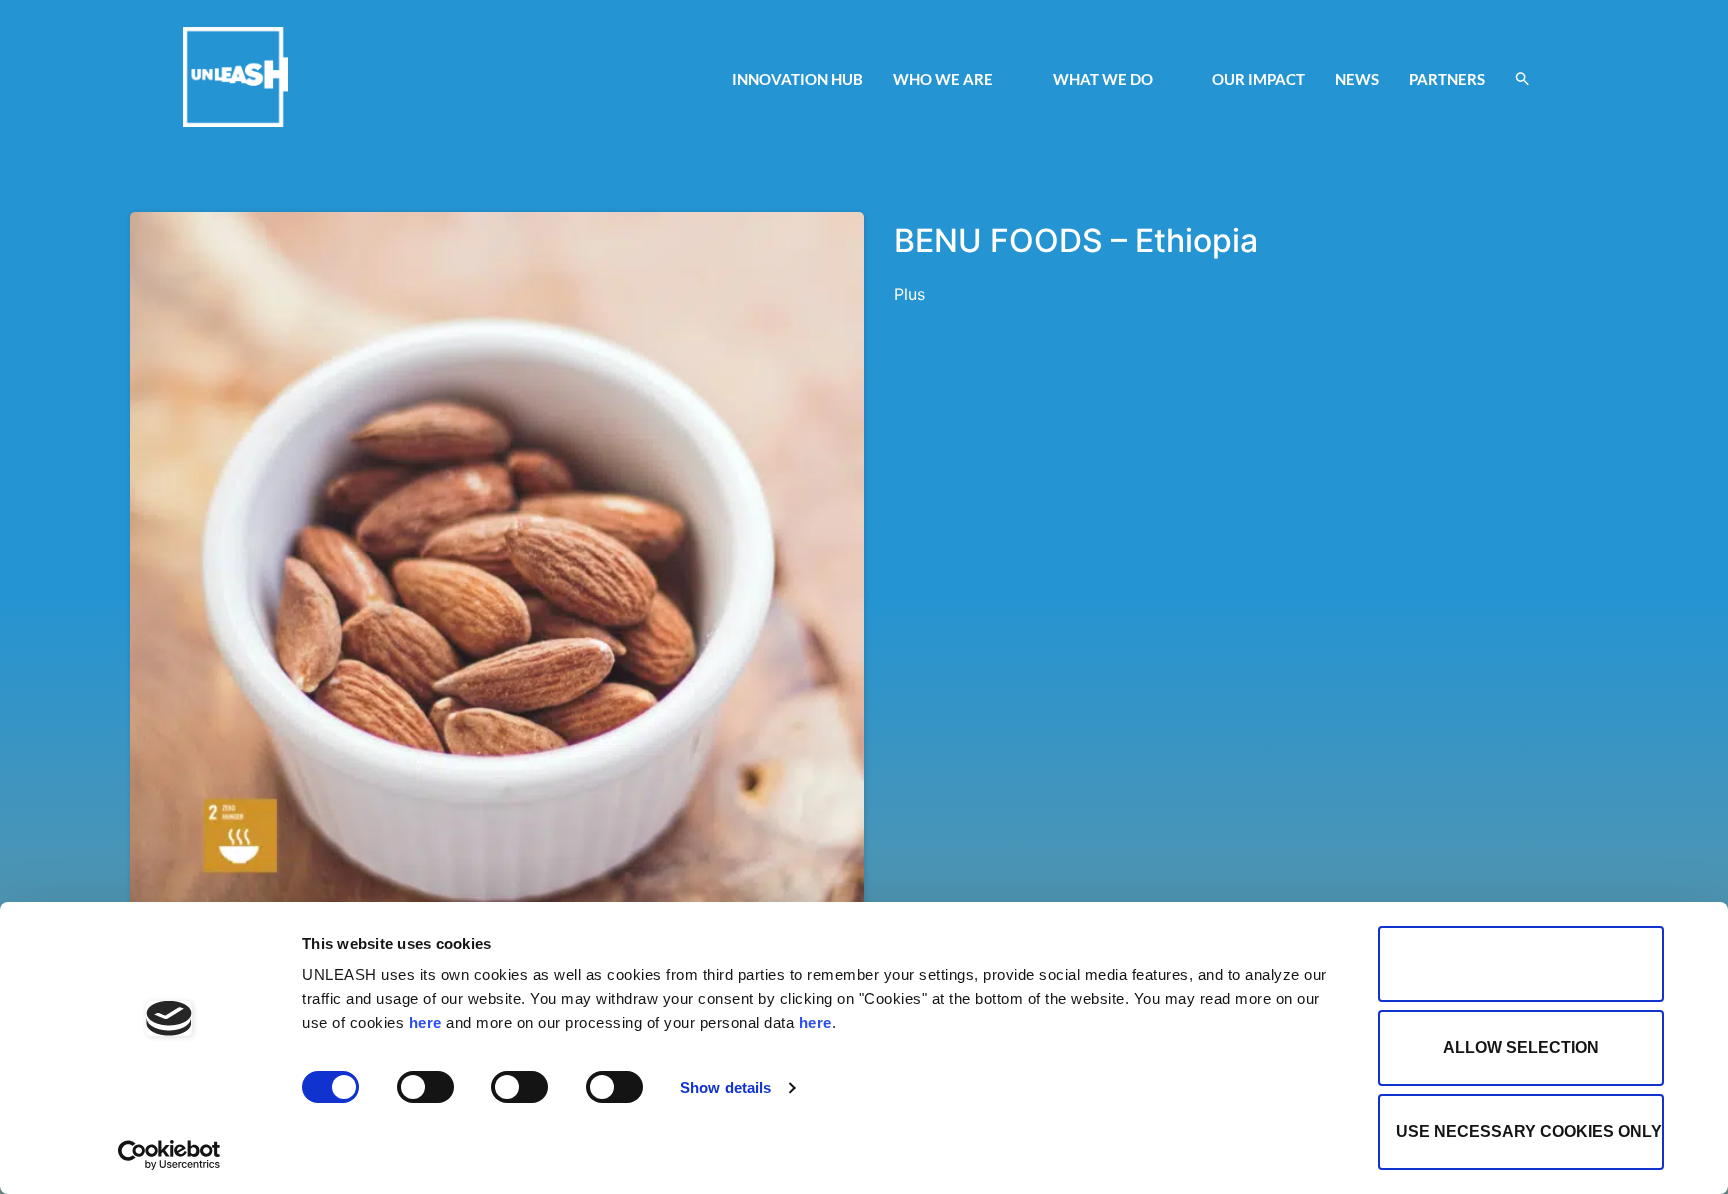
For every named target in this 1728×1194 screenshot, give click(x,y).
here (425, 1022)
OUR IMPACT (1258, 79)
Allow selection (1521, 1047)
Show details (725, 1087)
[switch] (425, 1087)
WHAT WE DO (1103, 79)
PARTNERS (1447, 79)
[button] (1522, 78)
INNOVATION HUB (797, 79)
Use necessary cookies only (1529, 1131)
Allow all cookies (1521, 963)
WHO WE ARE (943, 79)
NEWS (1357, 79)
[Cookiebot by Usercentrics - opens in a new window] (169, 1155)
